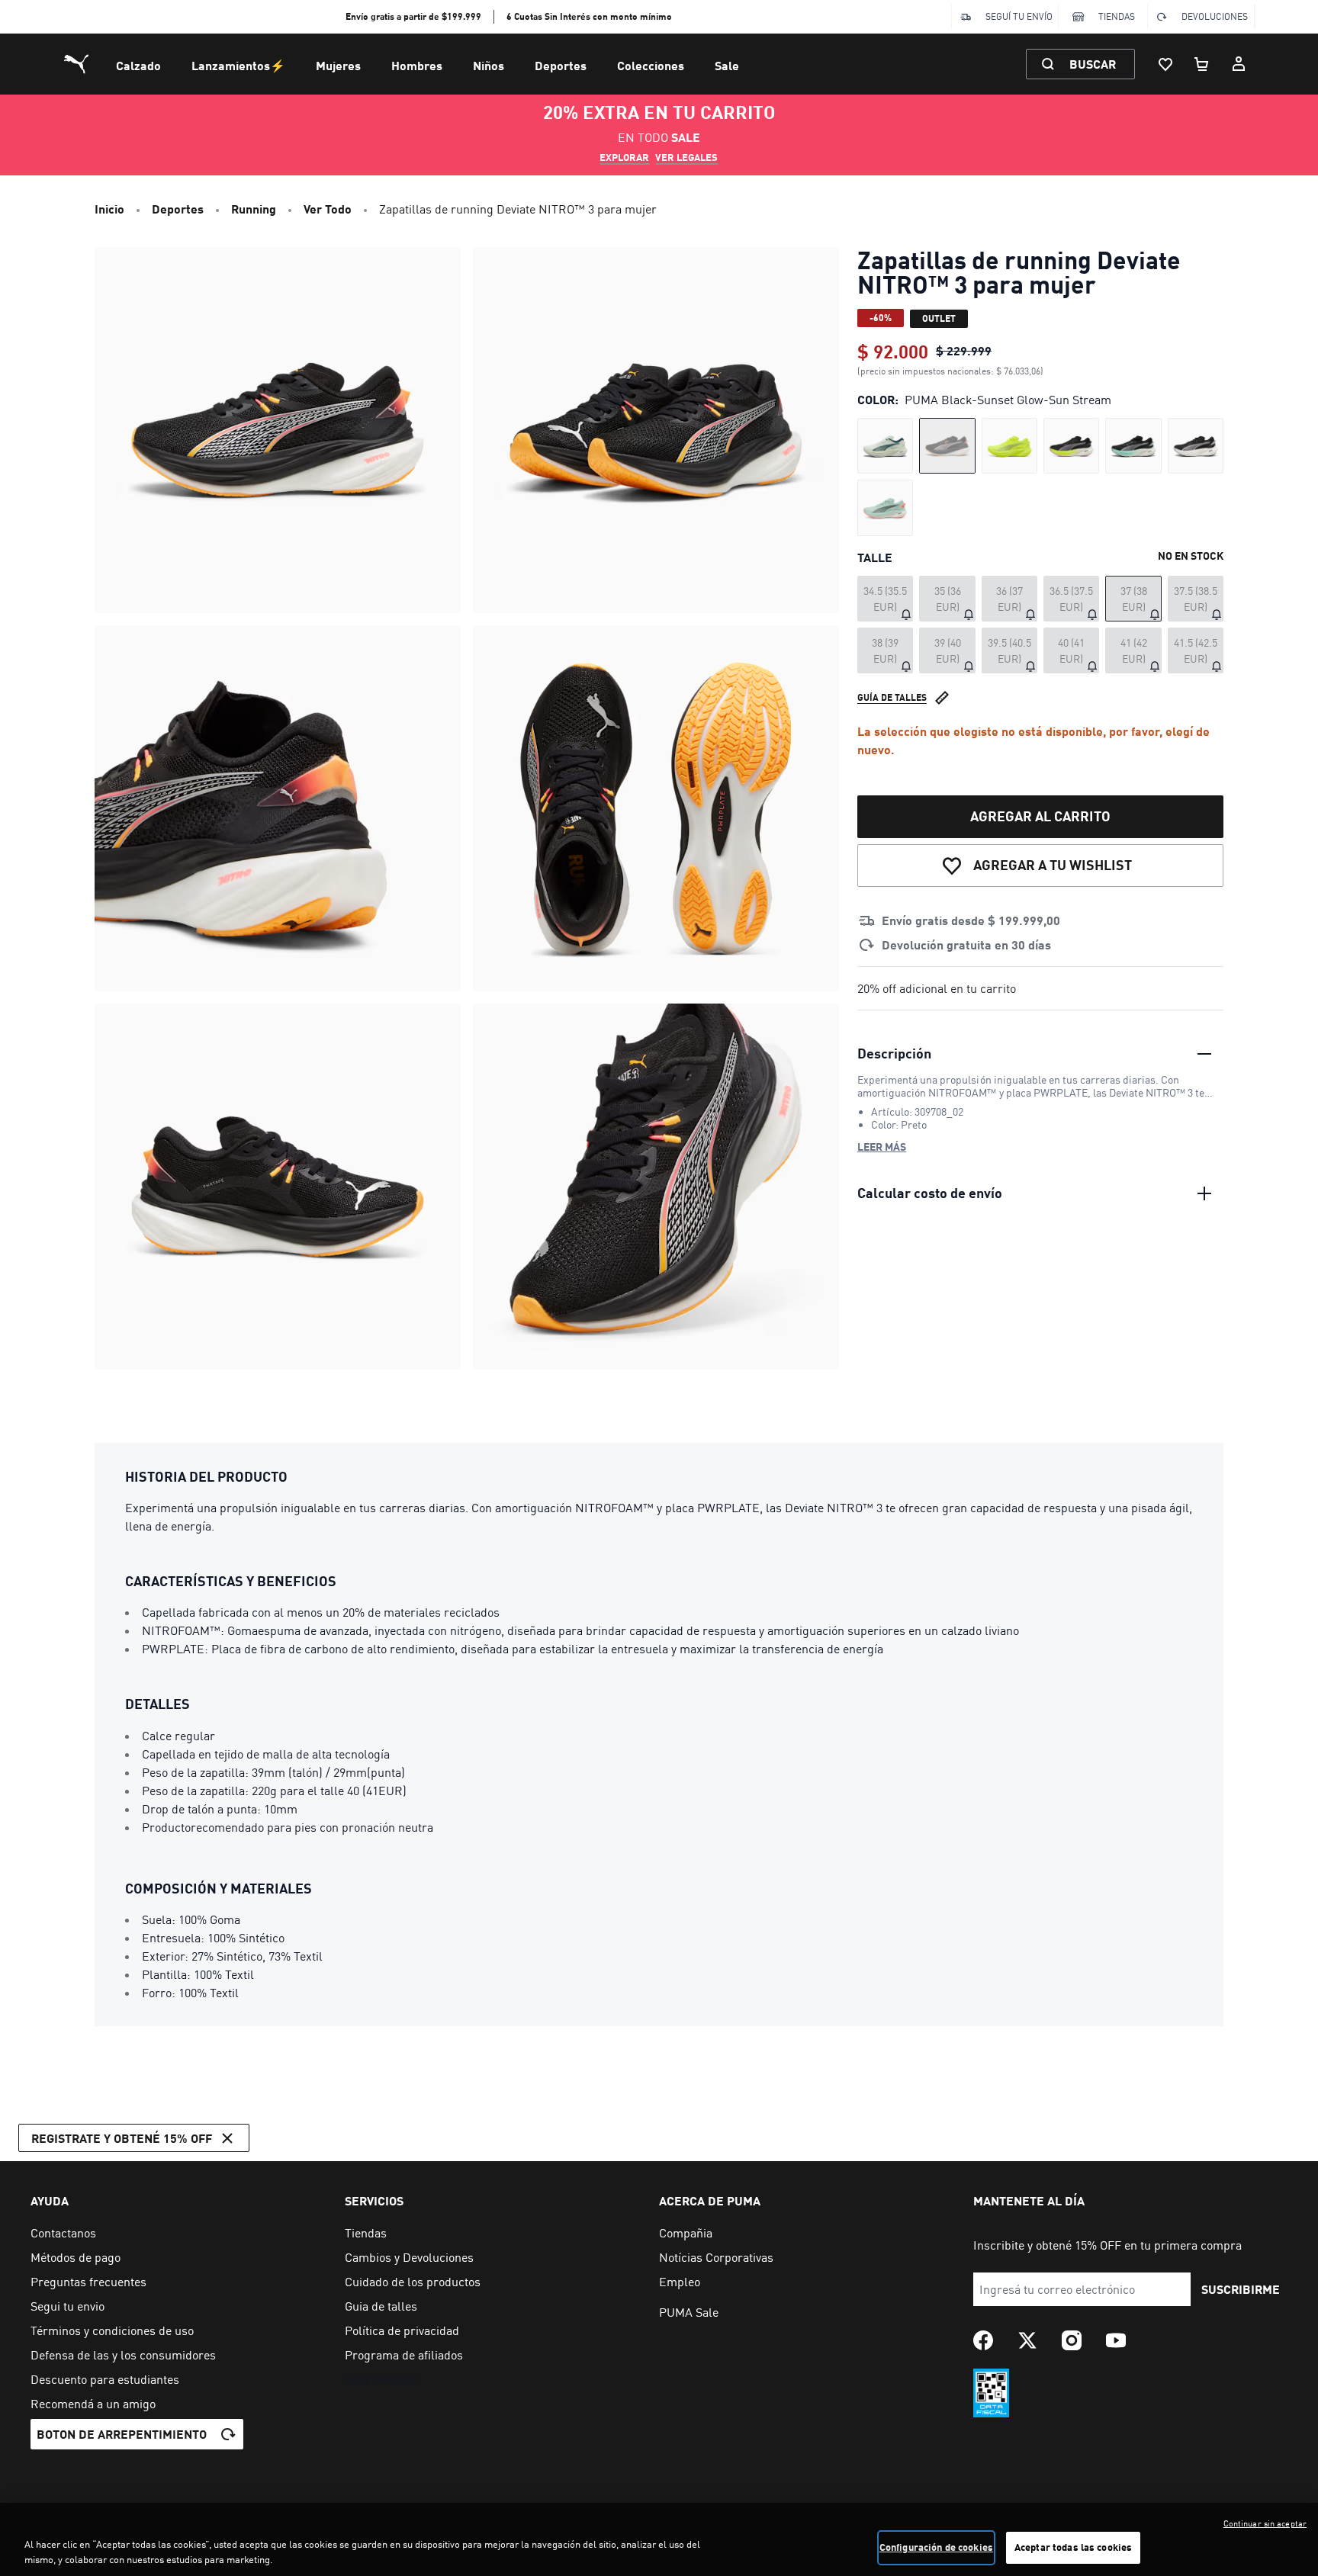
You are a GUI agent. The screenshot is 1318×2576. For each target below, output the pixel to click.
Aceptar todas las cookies (1073, 2547)
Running (254, 209)
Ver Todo (328, 209)
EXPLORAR (624, 157)
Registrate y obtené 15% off (122, 2138)
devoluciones (1215, 16)
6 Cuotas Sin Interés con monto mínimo (589, 16)
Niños (489, 65)
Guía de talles (892, 697)
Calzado (138, 65)
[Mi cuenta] (1239, 64)
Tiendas (1117, 16)
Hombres (417, 65)
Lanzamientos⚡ (238, 65)
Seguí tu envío (1019, 16)
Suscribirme (1241, 2289)
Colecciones (651, 65)
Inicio (109, 209)
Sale (727, 65)
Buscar (1093, 64)
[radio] (885, 446)
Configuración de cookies (936, 2547)
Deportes (561, 65)
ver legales (686, 157)
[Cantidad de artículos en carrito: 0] (1202, 64)
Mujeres (338, 65)
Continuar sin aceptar (1265, 2523)
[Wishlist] (1165, 64)
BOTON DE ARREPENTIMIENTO (122, 2434)
